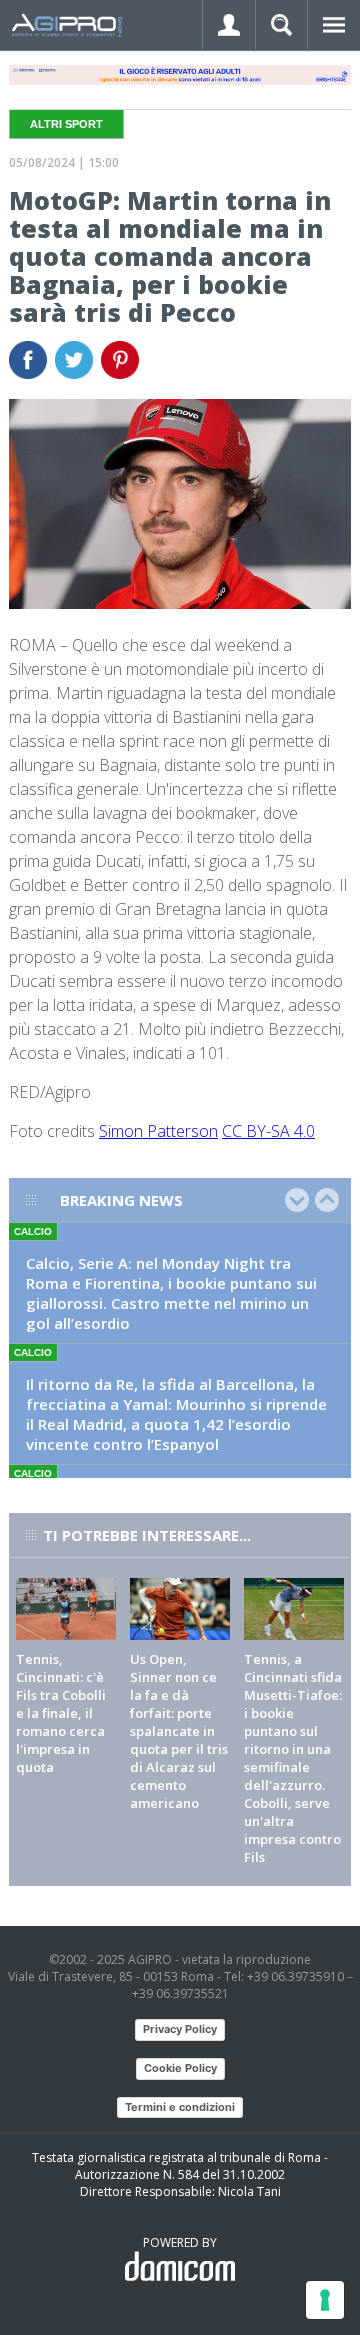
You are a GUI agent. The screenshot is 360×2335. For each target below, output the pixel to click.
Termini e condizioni (180, 2107)
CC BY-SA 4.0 (268, 1131)
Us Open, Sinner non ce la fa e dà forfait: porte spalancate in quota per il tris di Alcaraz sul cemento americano (179, 1731)
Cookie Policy (180, 2068)
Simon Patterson (158, 1131)
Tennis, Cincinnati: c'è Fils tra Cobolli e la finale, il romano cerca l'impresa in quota (61, 1713)
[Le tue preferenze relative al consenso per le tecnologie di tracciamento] (325, 2300)
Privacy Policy (180, 2029)
